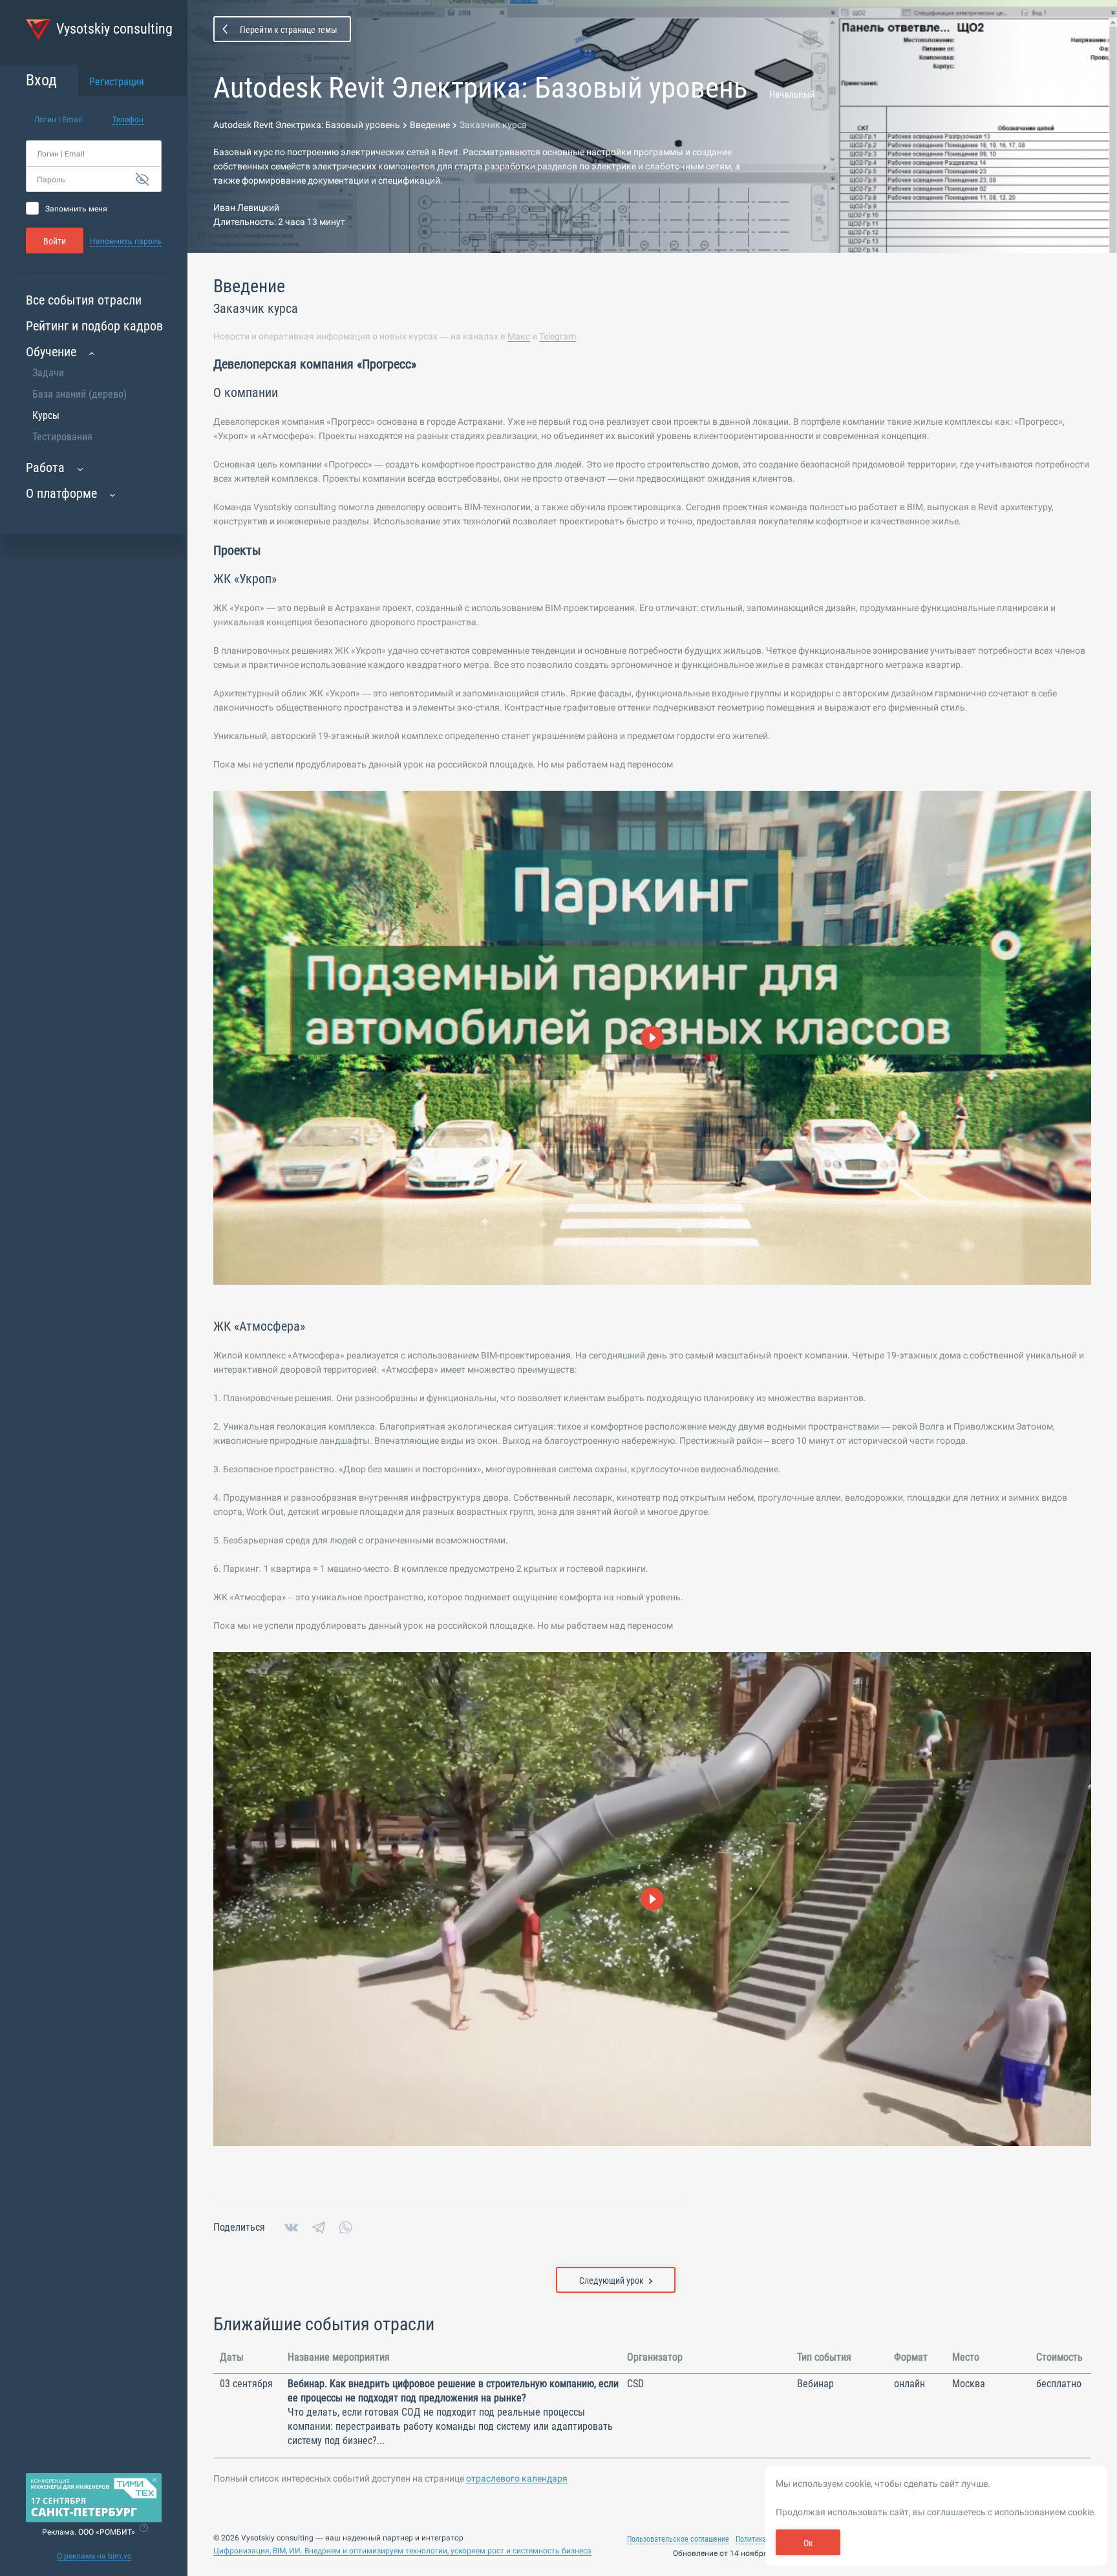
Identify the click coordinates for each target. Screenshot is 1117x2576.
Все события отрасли (84, 300)
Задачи (48, 373)
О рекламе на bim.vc (94, 2556)
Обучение (51, 352)
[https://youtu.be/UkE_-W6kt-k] (652, 1899)
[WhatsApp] (346, 2227)
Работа (45, 467)
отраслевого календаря (517, 2478)
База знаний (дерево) (80, 394)
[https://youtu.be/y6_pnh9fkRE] (652, 1038)
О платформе (61, 493)
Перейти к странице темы (289, 30)
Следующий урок (612, 2281)
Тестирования (62, 437)
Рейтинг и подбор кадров (94, 326)
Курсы (46, 415)
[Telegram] (319, 2227)
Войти (55, 241)
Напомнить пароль (126, 241)
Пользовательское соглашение (678, 2539)
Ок (808, 2543)
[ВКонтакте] (291, 2227)
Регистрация (117, 82)
